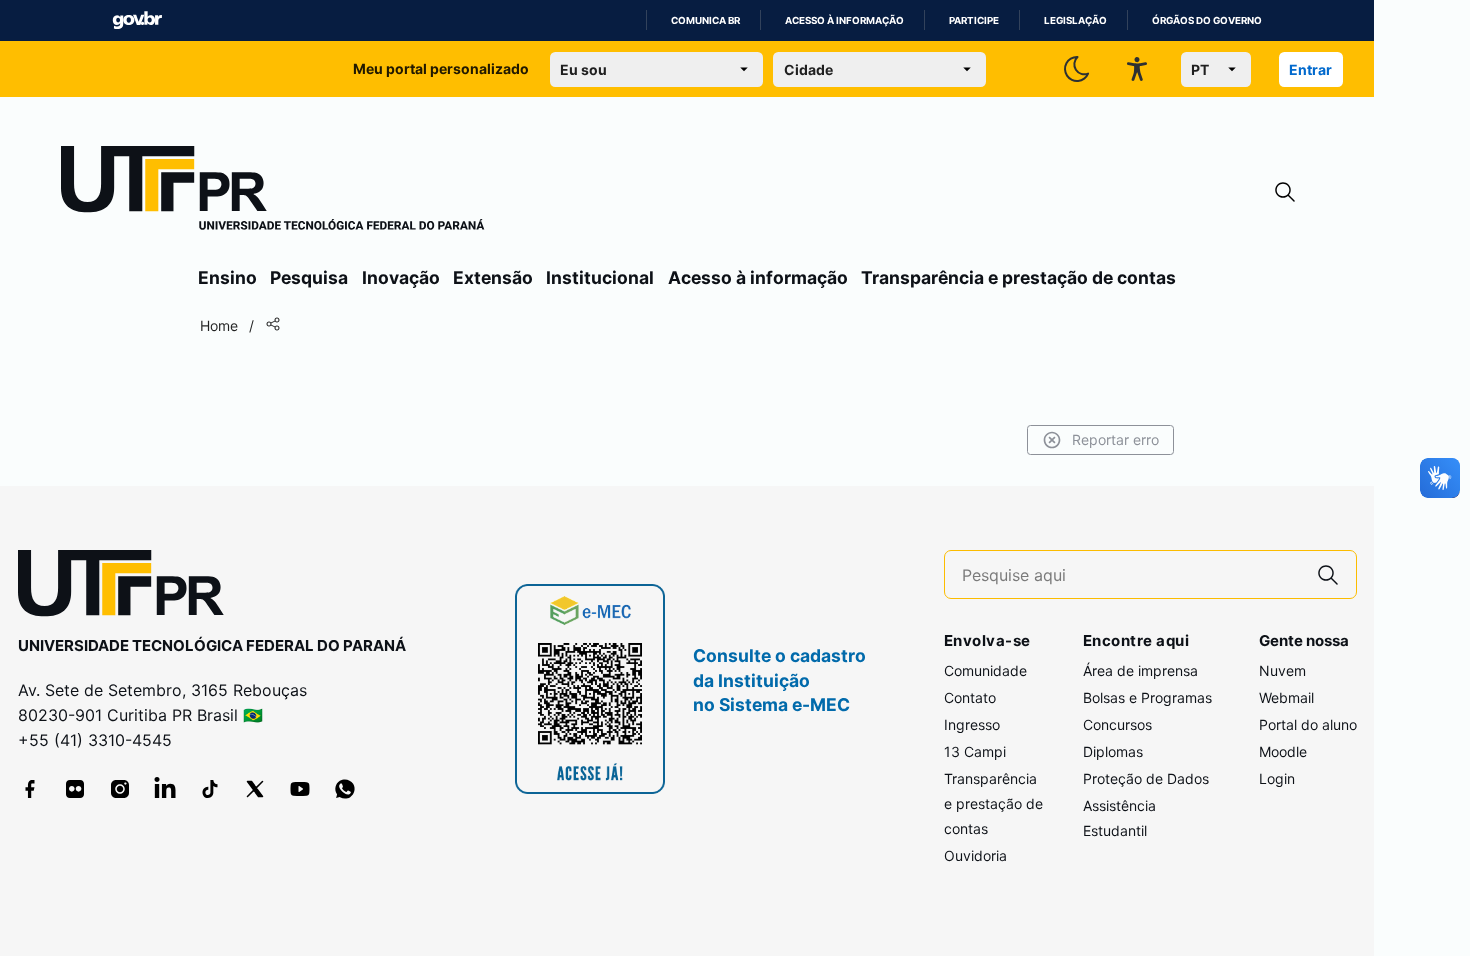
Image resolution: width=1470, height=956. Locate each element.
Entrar (1310, 69)
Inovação (401, 277)
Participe (974, 20)
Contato (970, 697)
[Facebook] (30, 789)
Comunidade (985, 670)
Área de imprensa (1140, 670)
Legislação (1075, 20)
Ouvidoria (975, 855)
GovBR (137, 20)
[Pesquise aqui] (1328, 574)
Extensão (493, 277)
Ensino (227, 277)
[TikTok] (210, 789)
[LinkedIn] (165, 789)
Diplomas (1113, 751)
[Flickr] (75, 789)
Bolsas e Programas (1147, 697)
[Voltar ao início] (128, 587)
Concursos (1117, 724)
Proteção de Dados (1146, 778)
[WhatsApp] (345, 789)
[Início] (273, 192)
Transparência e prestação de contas (1018, 277)
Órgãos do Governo (1207, 20)
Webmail (1286, 697)
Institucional (600, 277)
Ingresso (972, 724)
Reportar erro (1115, 439)
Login (1277, 778)
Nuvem (1282, 670)
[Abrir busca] (1285, 192)
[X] (255, 789)
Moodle (1283, 751)
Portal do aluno (1308, 724)
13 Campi (975, 751)
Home (219, 325)
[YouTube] (300, 789)
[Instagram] (120, 789)
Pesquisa (309, 277)
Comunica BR (705, 20)
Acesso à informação (844, 20)
